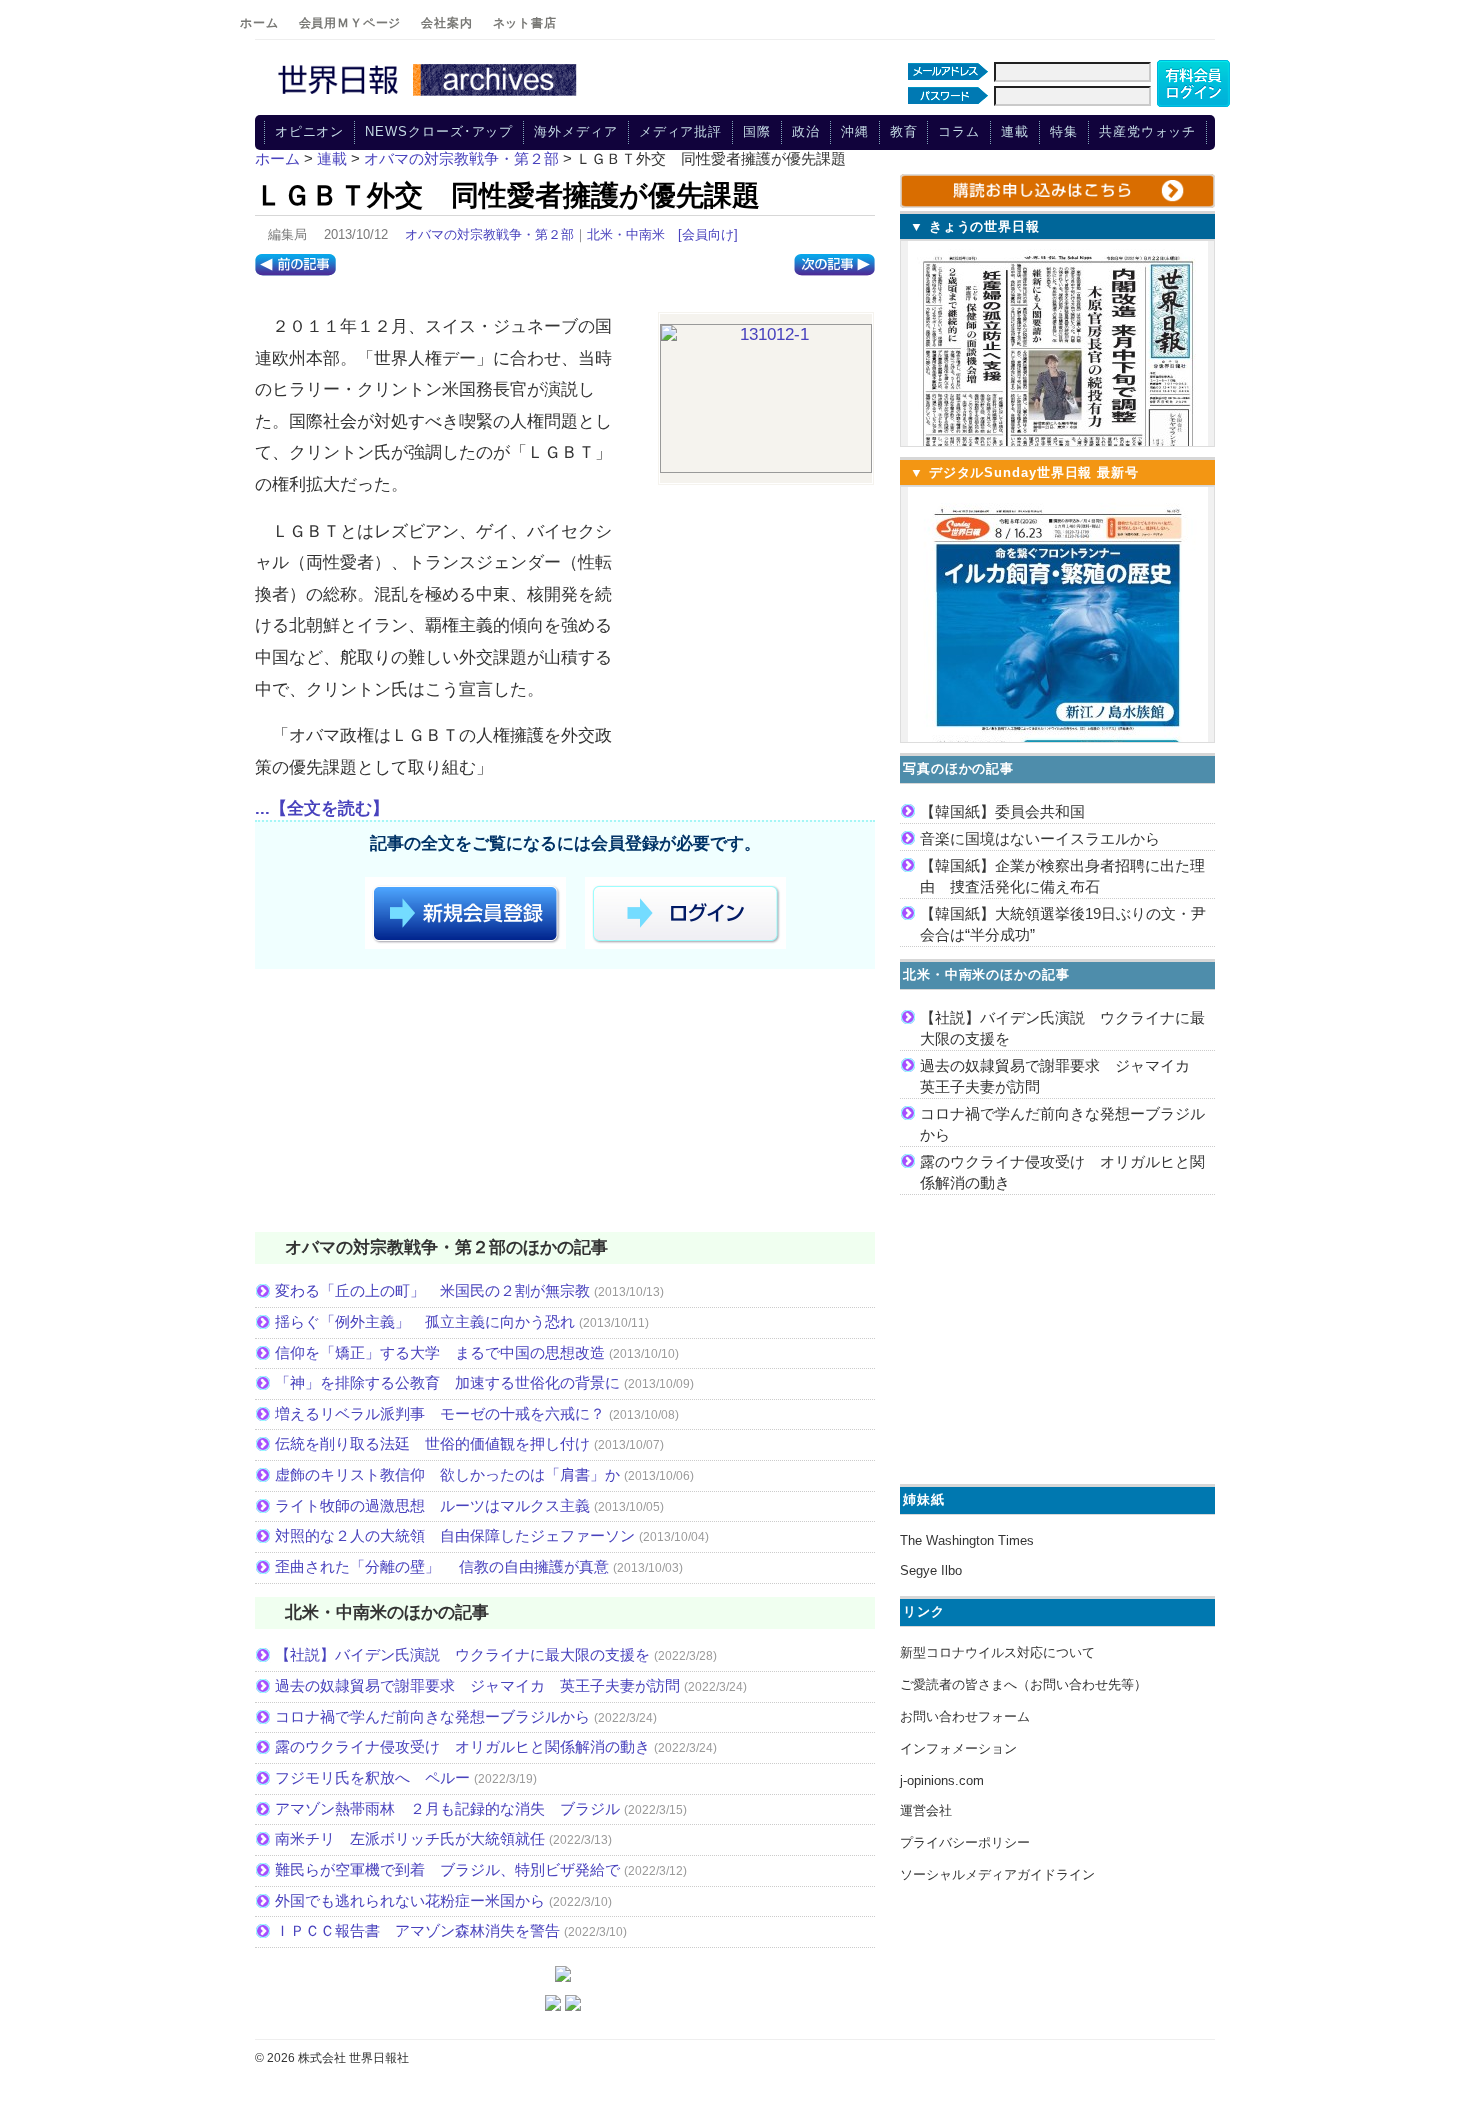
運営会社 (926, 1810)
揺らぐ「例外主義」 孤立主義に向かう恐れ (425, 1321)
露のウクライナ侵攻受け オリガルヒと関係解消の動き (462, 1746)
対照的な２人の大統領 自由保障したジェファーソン (455, 1535)
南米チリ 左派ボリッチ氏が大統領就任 (410, 1838)
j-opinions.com (942, 1780)
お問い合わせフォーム (965, 1716)
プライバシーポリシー (965, 1842)
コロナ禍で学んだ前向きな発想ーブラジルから (432, 1716)
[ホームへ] (430, 97)
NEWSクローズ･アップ (439, 131)
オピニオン (310, 131)
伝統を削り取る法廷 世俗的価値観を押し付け (432, 1443)
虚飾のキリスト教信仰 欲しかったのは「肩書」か (447, 1474)
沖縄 (855, 131)
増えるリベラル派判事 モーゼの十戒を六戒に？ (440, 1413)
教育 (904, 131)
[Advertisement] (565, 1104)
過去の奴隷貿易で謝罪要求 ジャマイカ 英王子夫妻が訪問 (477, 1685)
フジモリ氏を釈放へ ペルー (372, 1777)
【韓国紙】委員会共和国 (1002, 811)
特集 (1064, 131)
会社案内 (446, 23)
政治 (806, 131)
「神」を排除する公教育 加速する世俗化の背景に (447, 1382)
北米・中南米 (626, 234)
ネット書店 (525, 23)
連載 (1015, 131)
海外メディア (575, 131)
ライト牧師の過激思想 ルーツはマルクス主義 (432, 1505)
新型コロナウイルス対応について (997, 1652)
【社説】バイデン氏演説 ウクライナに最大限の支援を (462, 1654)
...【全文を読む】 (322, 808)
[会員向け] (708, 234)
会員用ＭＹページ (350, 23)
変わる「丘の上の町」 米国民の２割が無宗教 (432, 1290)
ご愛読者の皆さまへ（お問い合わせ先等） (1023, 1684)
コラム (959, 131)
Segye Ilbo (931, 1570)
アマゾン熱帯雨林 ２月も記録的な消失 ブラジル (447, 1808)
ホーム (259, 23)
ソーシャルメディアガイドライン (997, 1874)
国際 (757, 131)
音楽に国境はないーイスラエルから (1040, 838)
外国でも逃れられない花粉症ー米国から (410, 1900)
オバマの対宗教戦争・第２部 (489, 234)
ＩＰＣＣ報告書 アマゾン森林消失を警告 (417, 1930)
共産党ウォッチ (1147, 131)
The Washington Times (967, 1540)
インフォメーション (958, 1748)
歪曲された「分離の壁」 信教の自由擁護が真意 (442, 1566)
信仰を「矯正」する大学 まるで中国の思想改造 (440, 1352)
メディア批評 (680, 131)
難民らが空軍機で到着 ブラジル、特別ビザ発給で (447, 1869)
